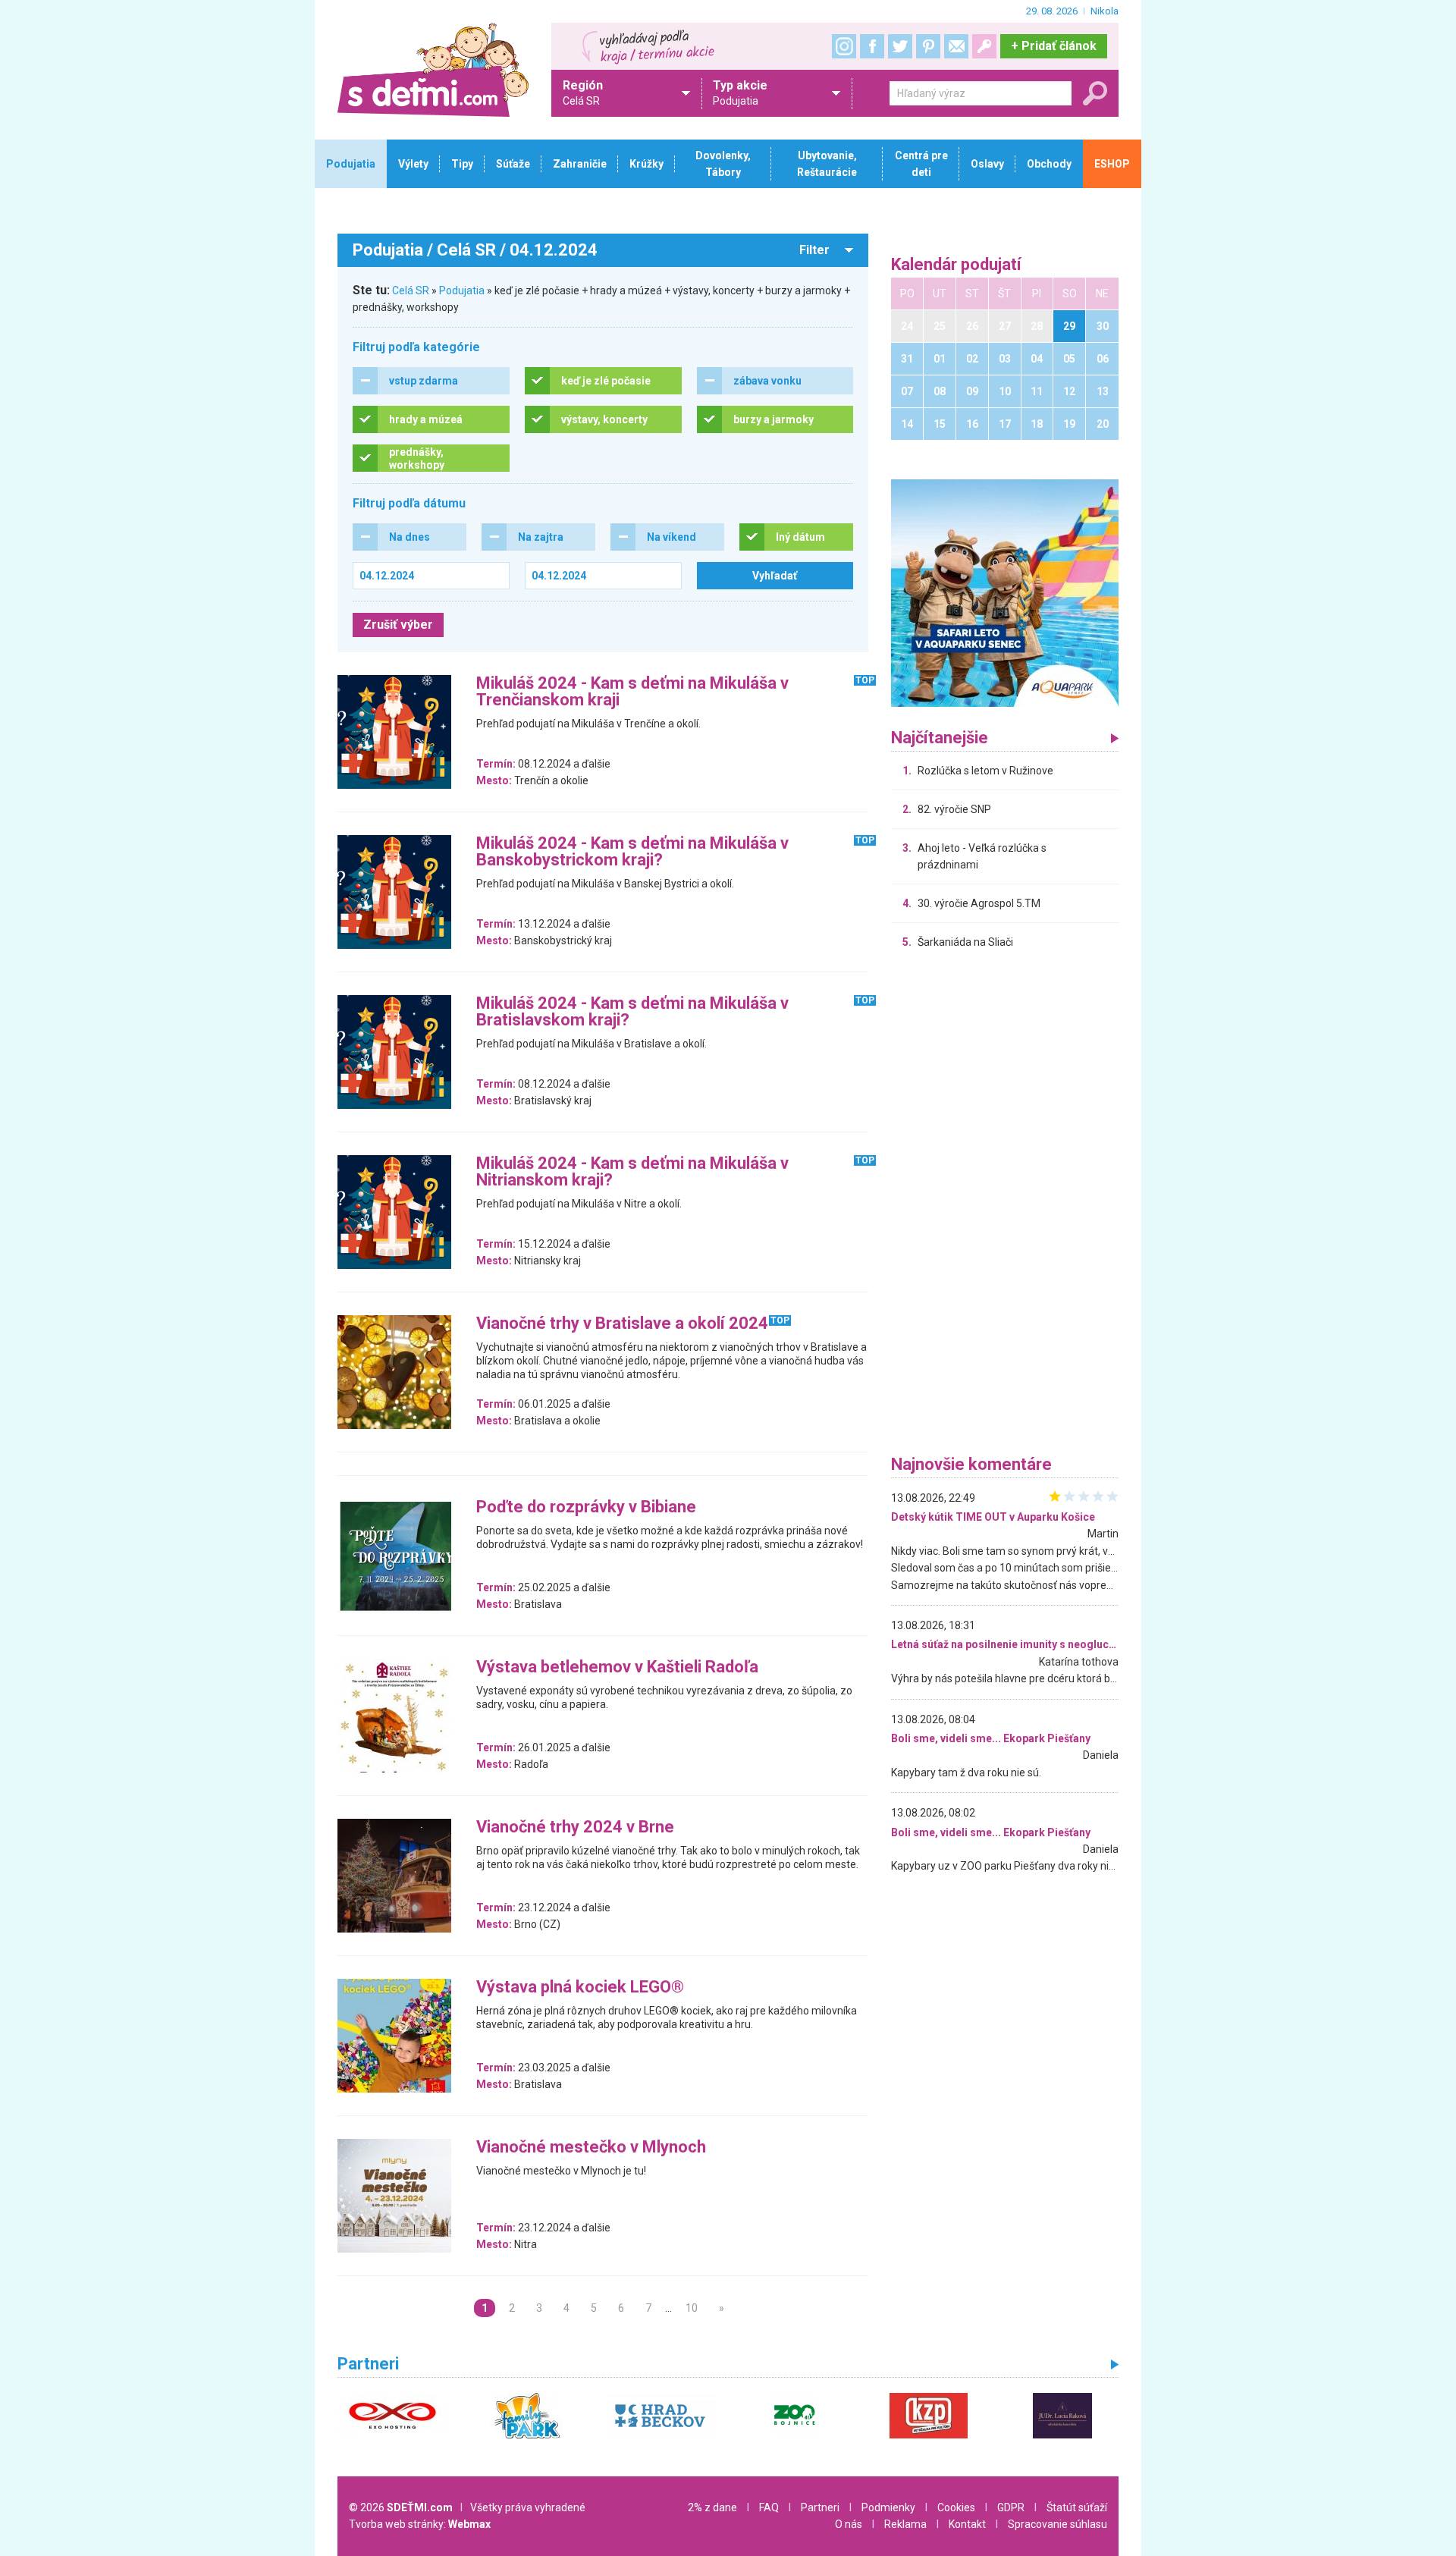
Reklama (905, 2524)
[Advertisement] (1005, 1206)
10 (692, 2308)
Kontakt (967, 2524)
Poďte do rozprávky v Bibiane (586, 1507)
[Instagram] (844, 46)
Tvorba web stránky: (420, 2524)
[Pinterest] (928, 46)
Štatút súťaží (1077, 2507)
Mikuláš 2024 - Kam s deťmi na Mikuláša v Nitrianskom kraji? (632, 1172)
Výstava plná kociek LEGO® (580, 1988)
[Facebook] (872, 46)
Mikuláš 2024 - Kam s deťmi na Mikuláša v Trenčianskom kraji (632, 692)
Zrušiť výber (398, 625)
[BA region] (1005, 592)
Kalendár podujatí (956, 265)
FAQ (769, 2507)
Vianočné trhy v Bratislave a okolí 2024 (622, 1324)
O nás (849, 2524)
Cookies (956, 2507)
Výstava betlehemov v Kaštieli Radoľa (617, 1667)
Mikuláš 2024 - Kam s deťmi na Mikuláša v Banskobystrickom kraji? (632, 852)
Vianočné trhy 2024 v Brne (575, 1828)
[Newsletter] (956, 46)
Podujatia (462, 290)
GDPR (1011, 2507)
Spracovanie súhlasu (1057, 2524)
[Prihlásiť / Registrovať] (984, 46)
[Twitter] (900, 46)
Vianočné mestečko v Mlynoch (591, 2148)
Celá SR (411, 290)
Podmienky (888, 2507)
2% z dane (712, 2507)
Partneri (820, 2507)
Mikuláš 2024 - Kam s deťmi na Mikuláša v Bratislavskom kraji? (632, 1012)
